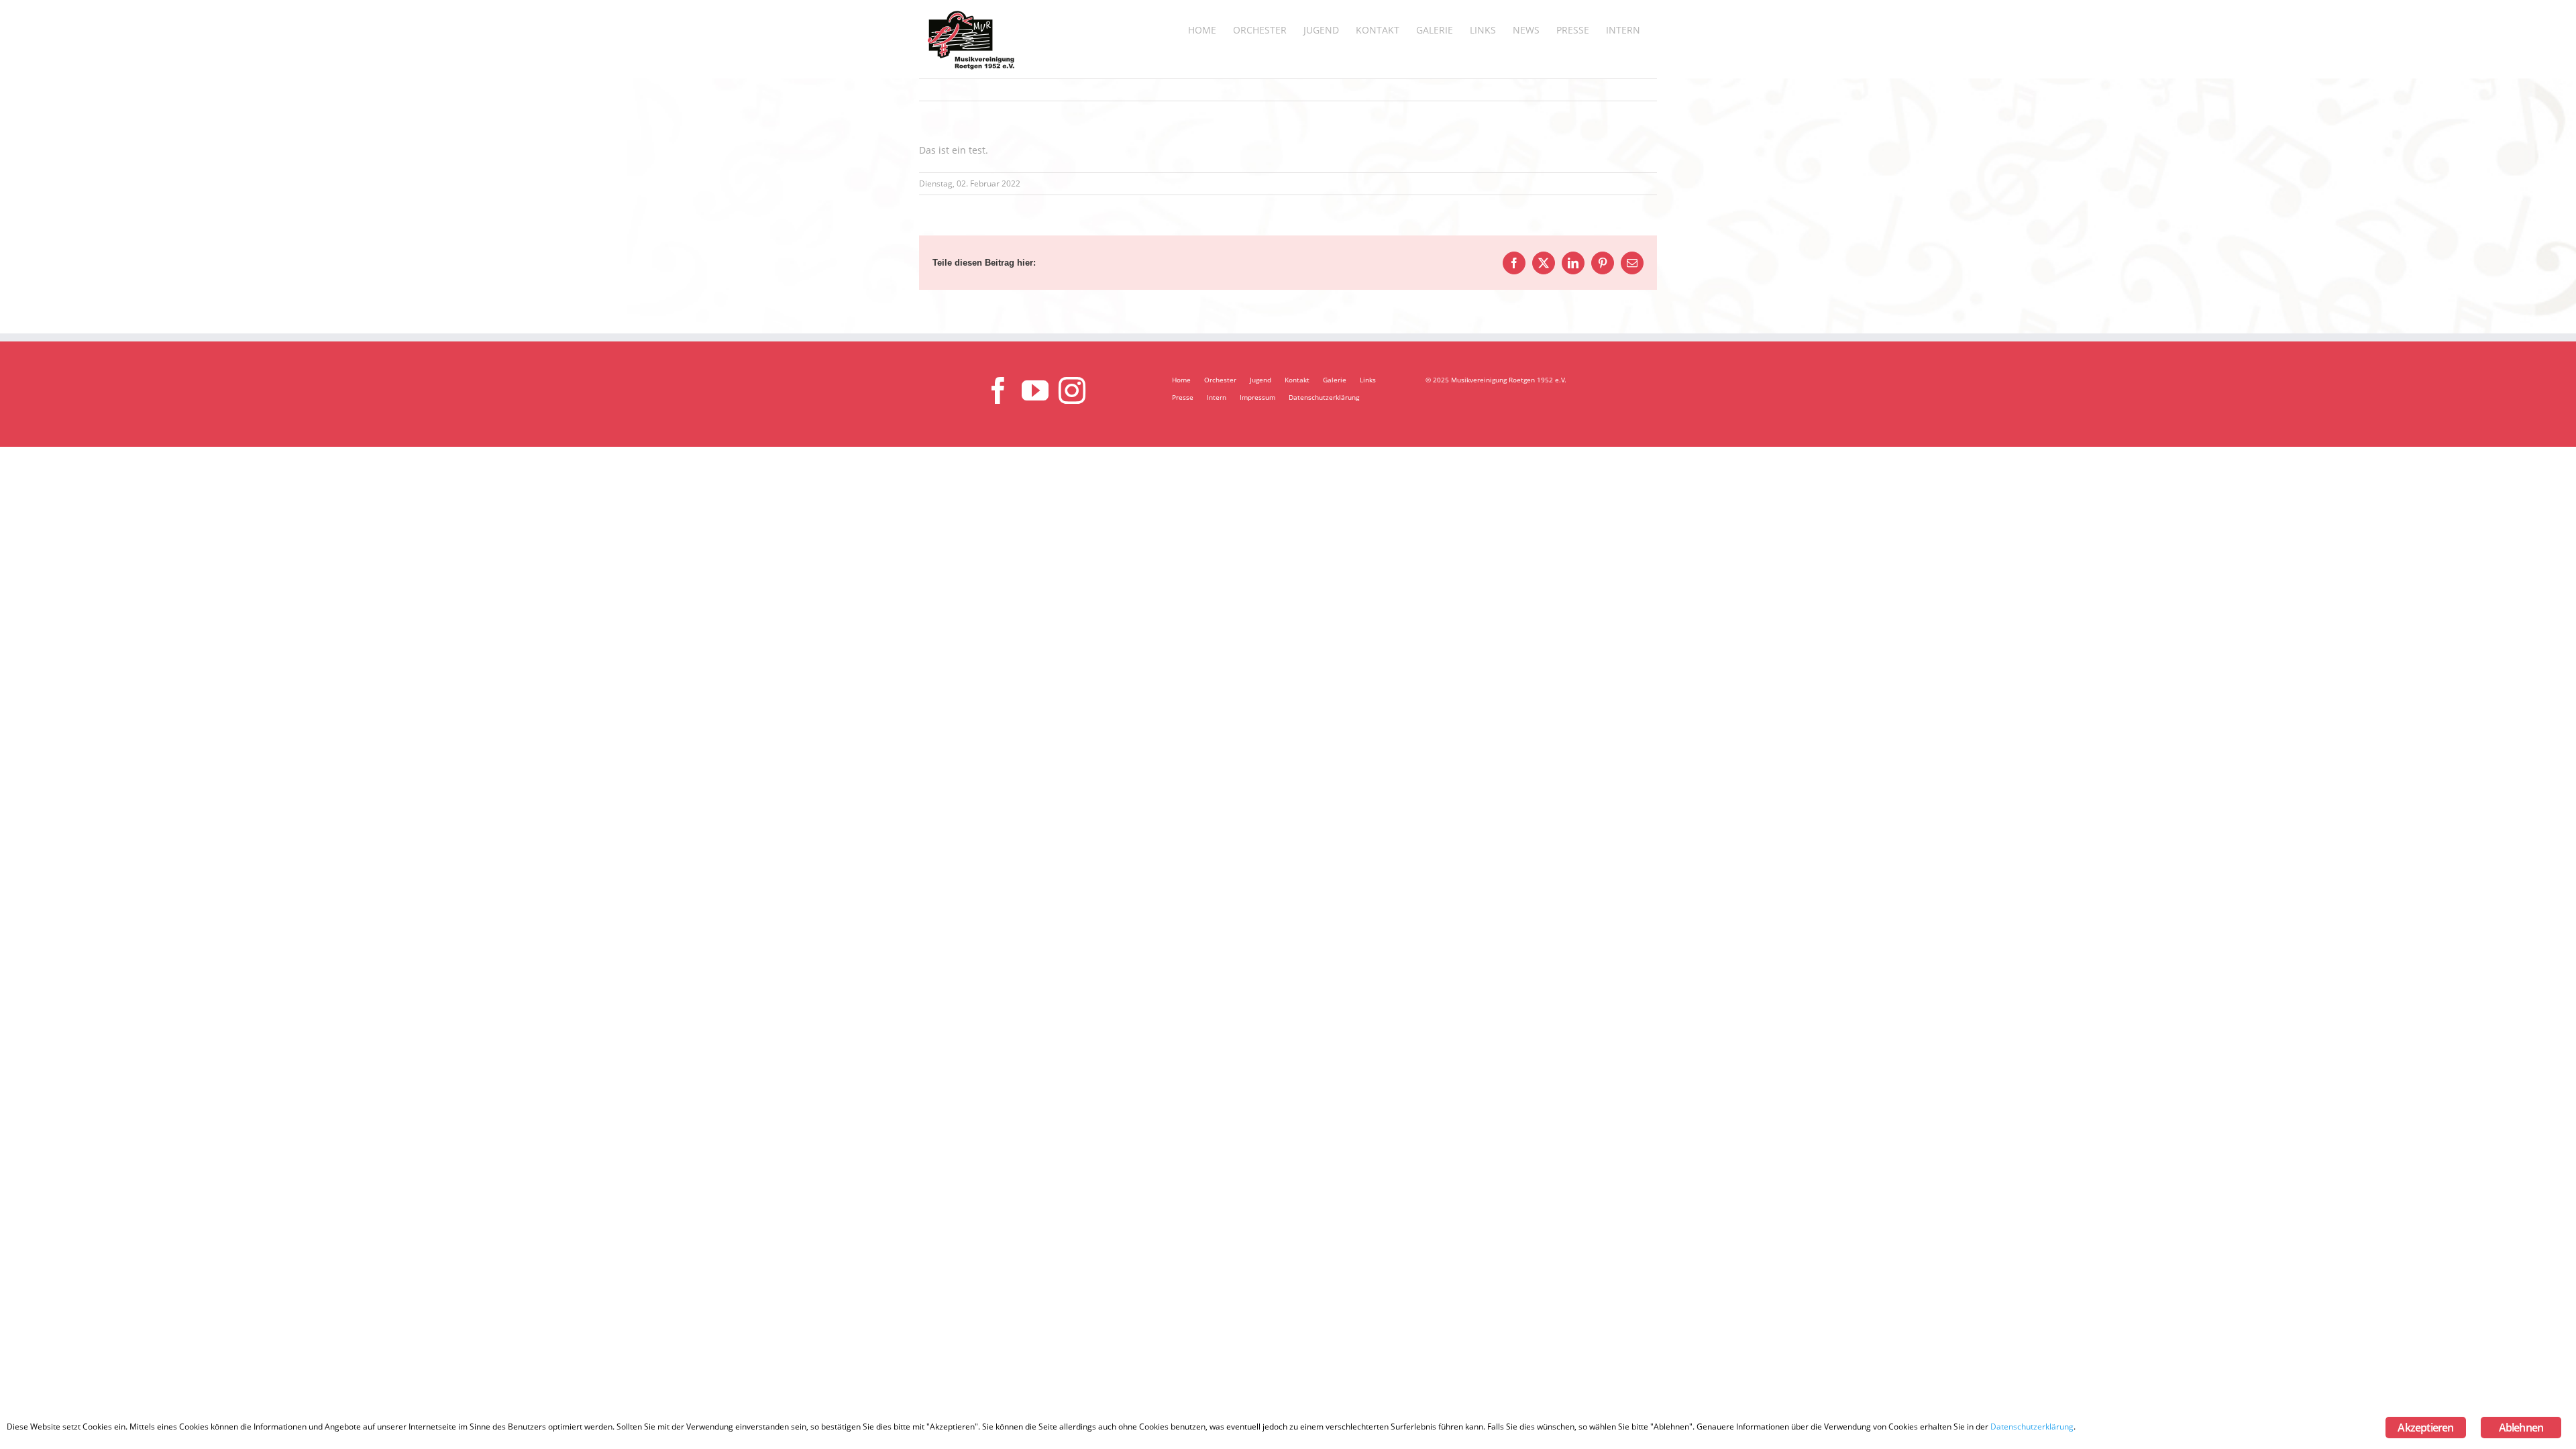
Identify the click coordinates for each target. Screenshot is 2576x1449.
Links (1368, 380)
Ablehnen (2521, 1428)
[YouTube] (1035, 390)
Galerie (1335, 380)
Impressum (1257, 397)
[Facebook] (998, 390)
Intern (1217, 397)
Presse (1183, 397)
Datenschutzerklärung (1324, 397)
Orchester (1220, 380)
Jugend (1260, 380)
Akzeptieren (2425, 1428)
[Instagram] (1072, 390)
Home (1181, 380)
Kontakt (1297, 380)
